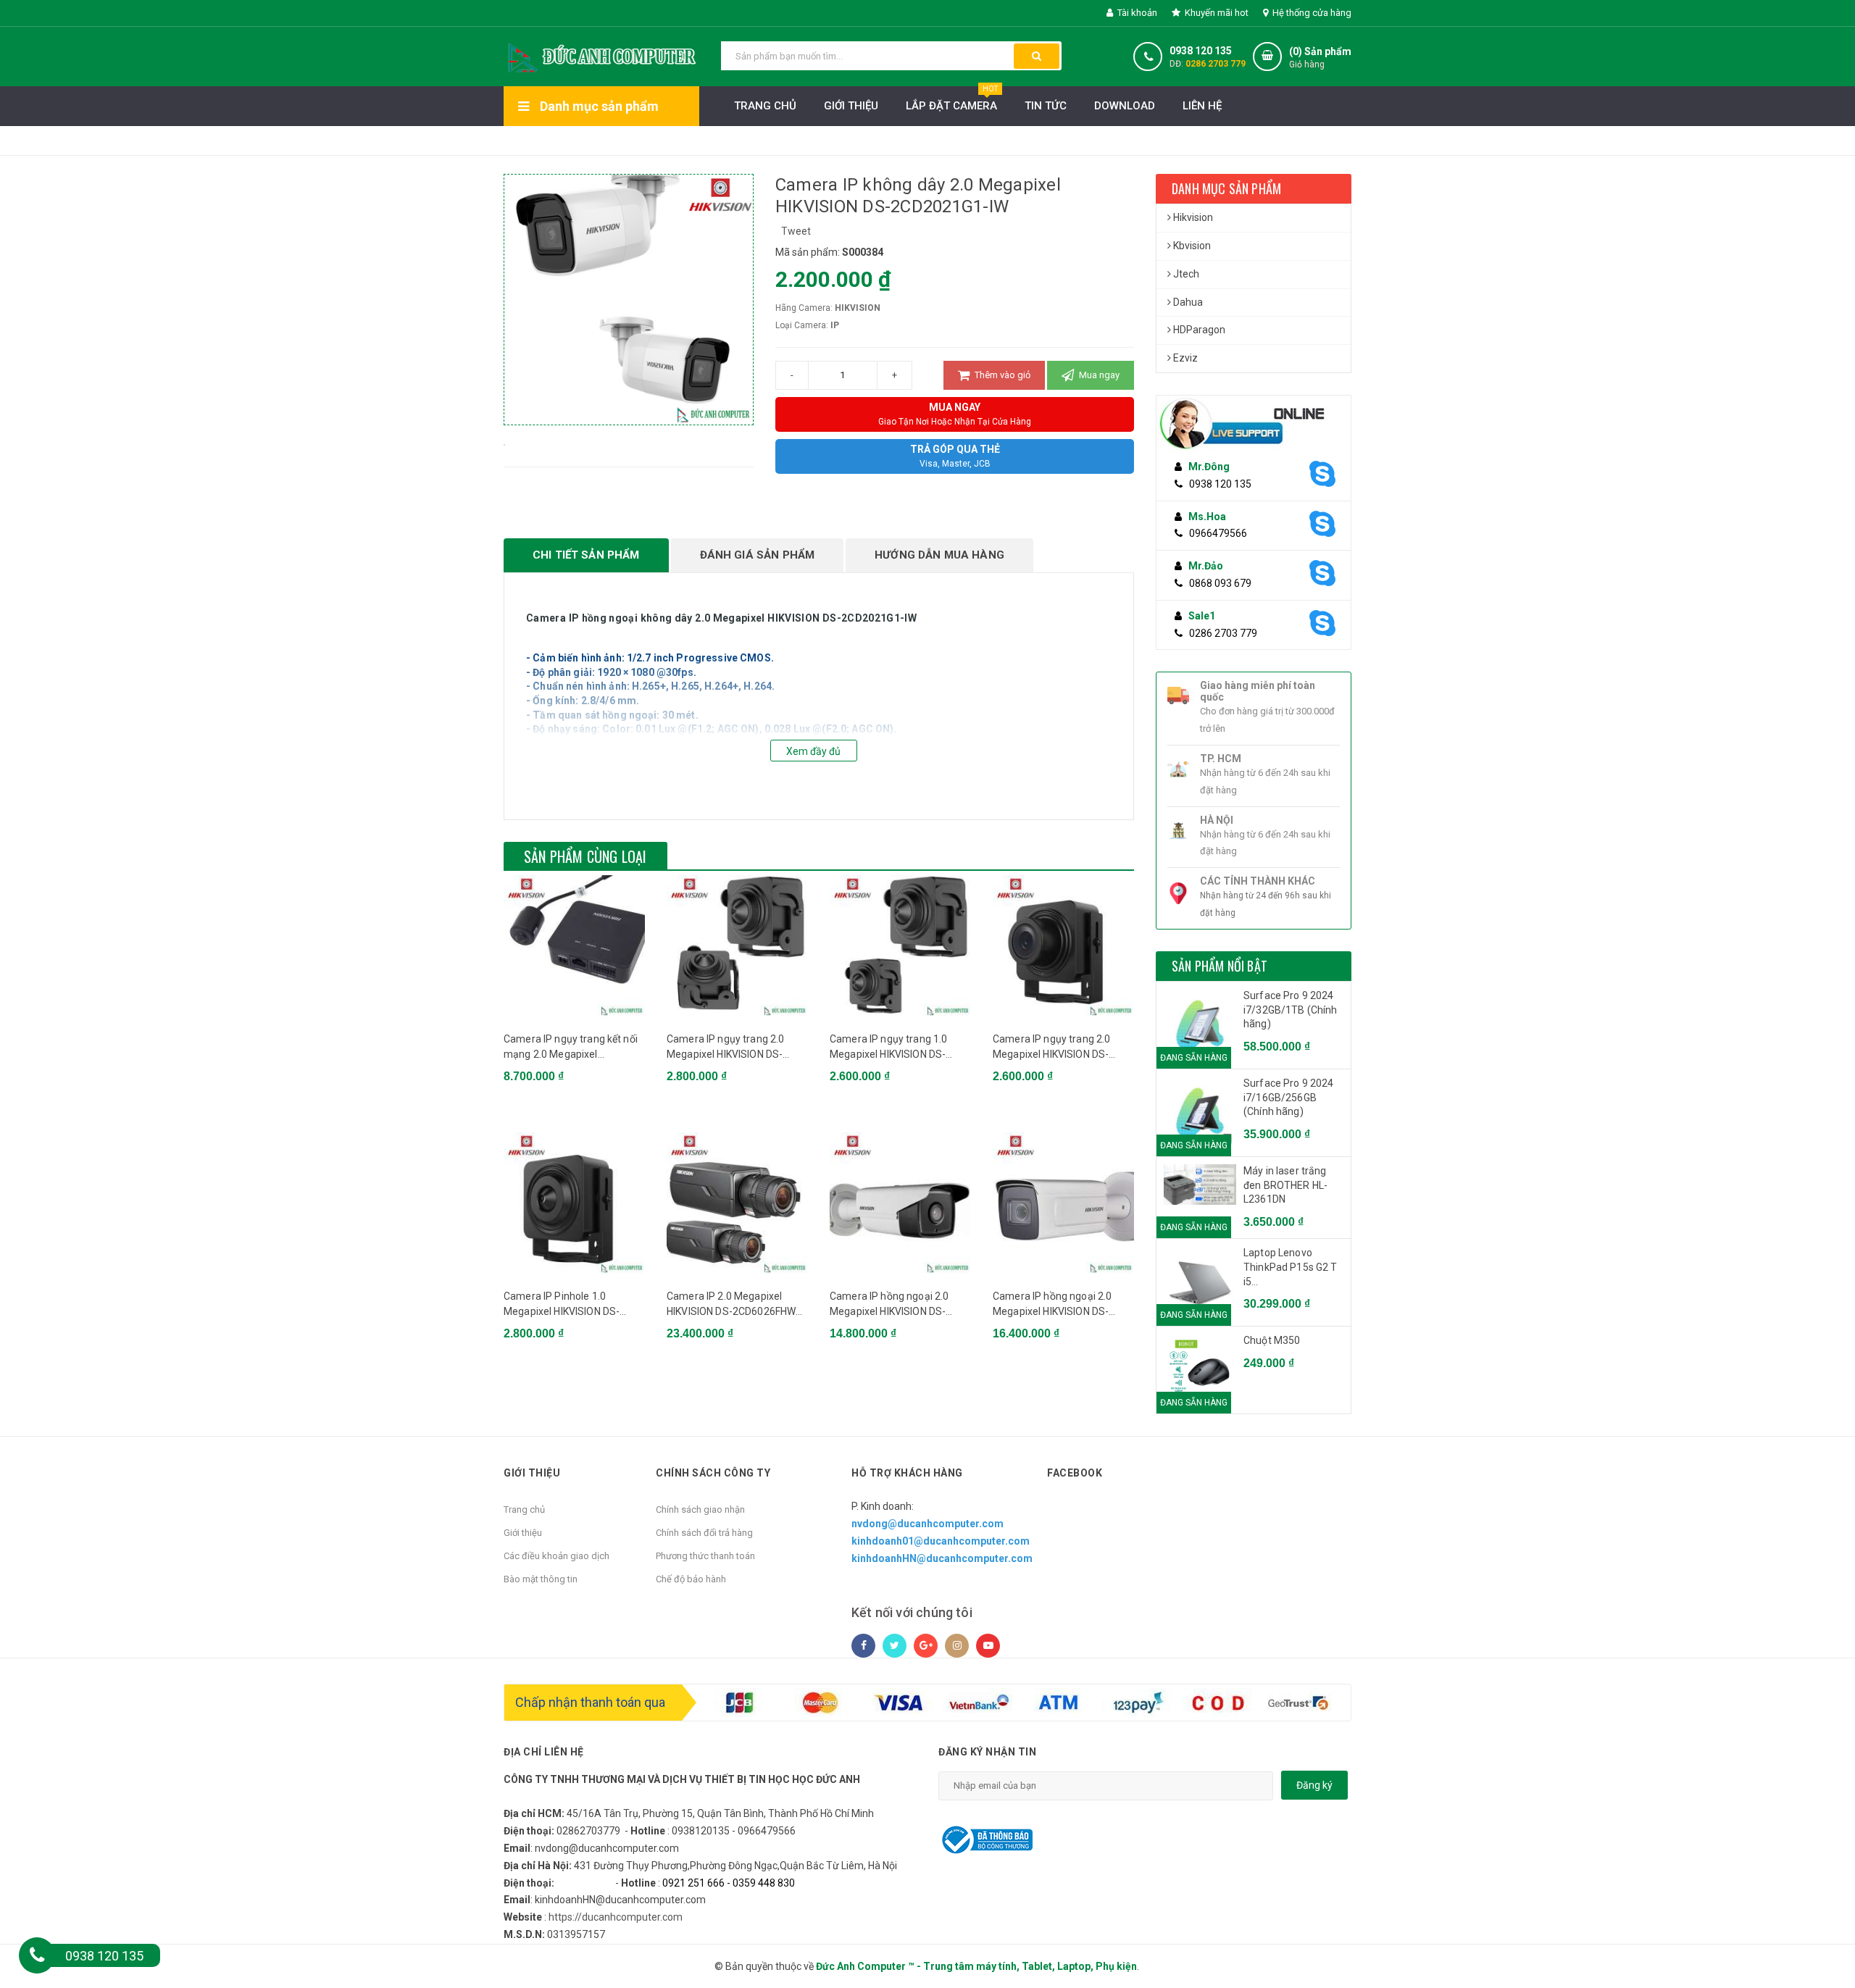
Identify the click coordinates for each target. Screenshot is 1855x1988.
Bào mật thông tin (541, 1579)
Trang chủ (524, 1509)
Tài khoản (1136, 13)
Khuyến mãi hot (1216, 13)
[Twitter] (895, 1646)
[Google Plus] (926, 1646)
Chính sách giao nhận (700, 1509)
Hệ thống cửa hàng (1311, 13)
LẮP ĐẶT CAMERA (952, 99)
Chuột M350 (1272, 1340)
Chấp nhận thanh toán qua (590, 1702)
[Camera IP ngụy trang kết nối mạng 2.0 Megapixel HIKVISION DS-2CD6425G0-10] (574, 946)
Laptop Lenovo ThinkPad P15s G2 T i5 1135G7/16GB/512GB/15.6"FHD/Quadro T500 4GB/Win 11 (1293, 1268)
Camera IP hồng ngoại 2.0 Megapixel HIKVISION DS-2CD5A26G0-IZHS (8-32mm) (1059, 1305)
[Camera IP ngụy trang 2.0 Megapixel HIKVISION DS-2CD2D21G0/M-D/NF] (1063, 946)
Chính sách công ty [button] (713, 1473)
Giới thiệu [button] (532, 1473)
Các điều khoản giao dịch (556, 1556)
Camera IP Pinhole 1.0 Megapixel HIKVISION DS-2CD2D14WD (562, 1305)
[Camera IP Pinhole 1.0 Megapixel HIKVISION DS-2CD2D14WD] (574, 1203)
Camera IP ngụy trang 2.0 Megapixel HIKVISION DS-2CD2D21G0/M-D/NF (1051, 1048)
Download (1125, 106)
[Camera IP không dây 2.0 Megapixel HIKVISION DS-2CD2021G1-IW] (504, 444)
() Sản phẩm (1320, 58)
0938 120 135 (1201, 51)
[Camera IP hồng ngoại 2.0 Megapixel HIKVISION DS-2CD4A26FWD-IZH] (900, 1203)
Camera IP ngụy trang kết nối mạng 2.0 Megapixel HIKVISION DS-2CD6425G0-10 (572, 1048)
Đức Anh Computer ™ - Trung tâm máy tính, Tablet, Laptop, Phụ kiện (976, 1966)
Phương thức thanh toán (705, 1556)
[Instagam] (957, 1646)
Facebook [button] (1075, 1473)
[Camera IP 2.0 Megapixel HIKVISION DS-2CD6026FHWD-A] (737, 1203)
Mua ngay (1098, 375)
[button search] (1037, 56)
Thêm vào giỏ (1001, 375)
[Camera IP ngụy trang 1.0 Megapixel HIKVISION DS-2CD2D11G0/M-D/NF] (900, 946)
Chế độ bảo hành (691, 1579)
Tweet (796, 231)
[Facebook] (863, 1646)
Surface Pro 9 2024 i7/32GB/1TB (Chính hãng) (1291, 1010)
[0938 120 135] (37, 1955)
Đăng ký (1314, 1785)
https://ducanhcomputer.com (616, 1917)
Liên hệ (1202, 106)
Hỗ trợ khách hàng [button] (907, 1473)
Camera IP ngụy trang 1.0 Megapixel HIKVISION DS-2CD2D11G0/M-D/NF (888, 1048)
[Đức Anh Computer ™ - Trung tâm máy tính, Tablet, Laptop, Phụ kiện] (601, 55)
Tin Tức (1046, 106)
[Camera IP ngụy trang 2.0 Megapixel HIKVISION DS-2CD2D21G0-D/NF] (737, 946)
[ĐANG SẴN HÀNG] (1200, 1185)
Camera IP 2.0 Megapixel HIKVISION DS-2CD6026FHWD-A (737, 1305)
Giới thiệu (851, 106)
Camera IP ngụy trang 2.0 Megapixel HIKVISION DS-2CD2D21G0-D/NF (725, 1048)
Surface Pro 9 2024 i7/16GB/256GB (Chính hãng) (1289, 1097)
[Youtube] (988, 1646)
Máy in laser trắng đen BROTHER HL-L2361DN (1285, 1185)
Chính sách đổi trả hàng (704, 1533)
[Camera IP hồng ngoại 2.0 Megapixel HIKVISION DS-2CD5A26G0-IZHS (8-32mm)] (1063, 1203)
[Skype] (1321, 475)
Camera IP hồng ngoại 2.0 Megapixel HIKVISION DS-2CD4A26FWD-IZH (889, 1305)
